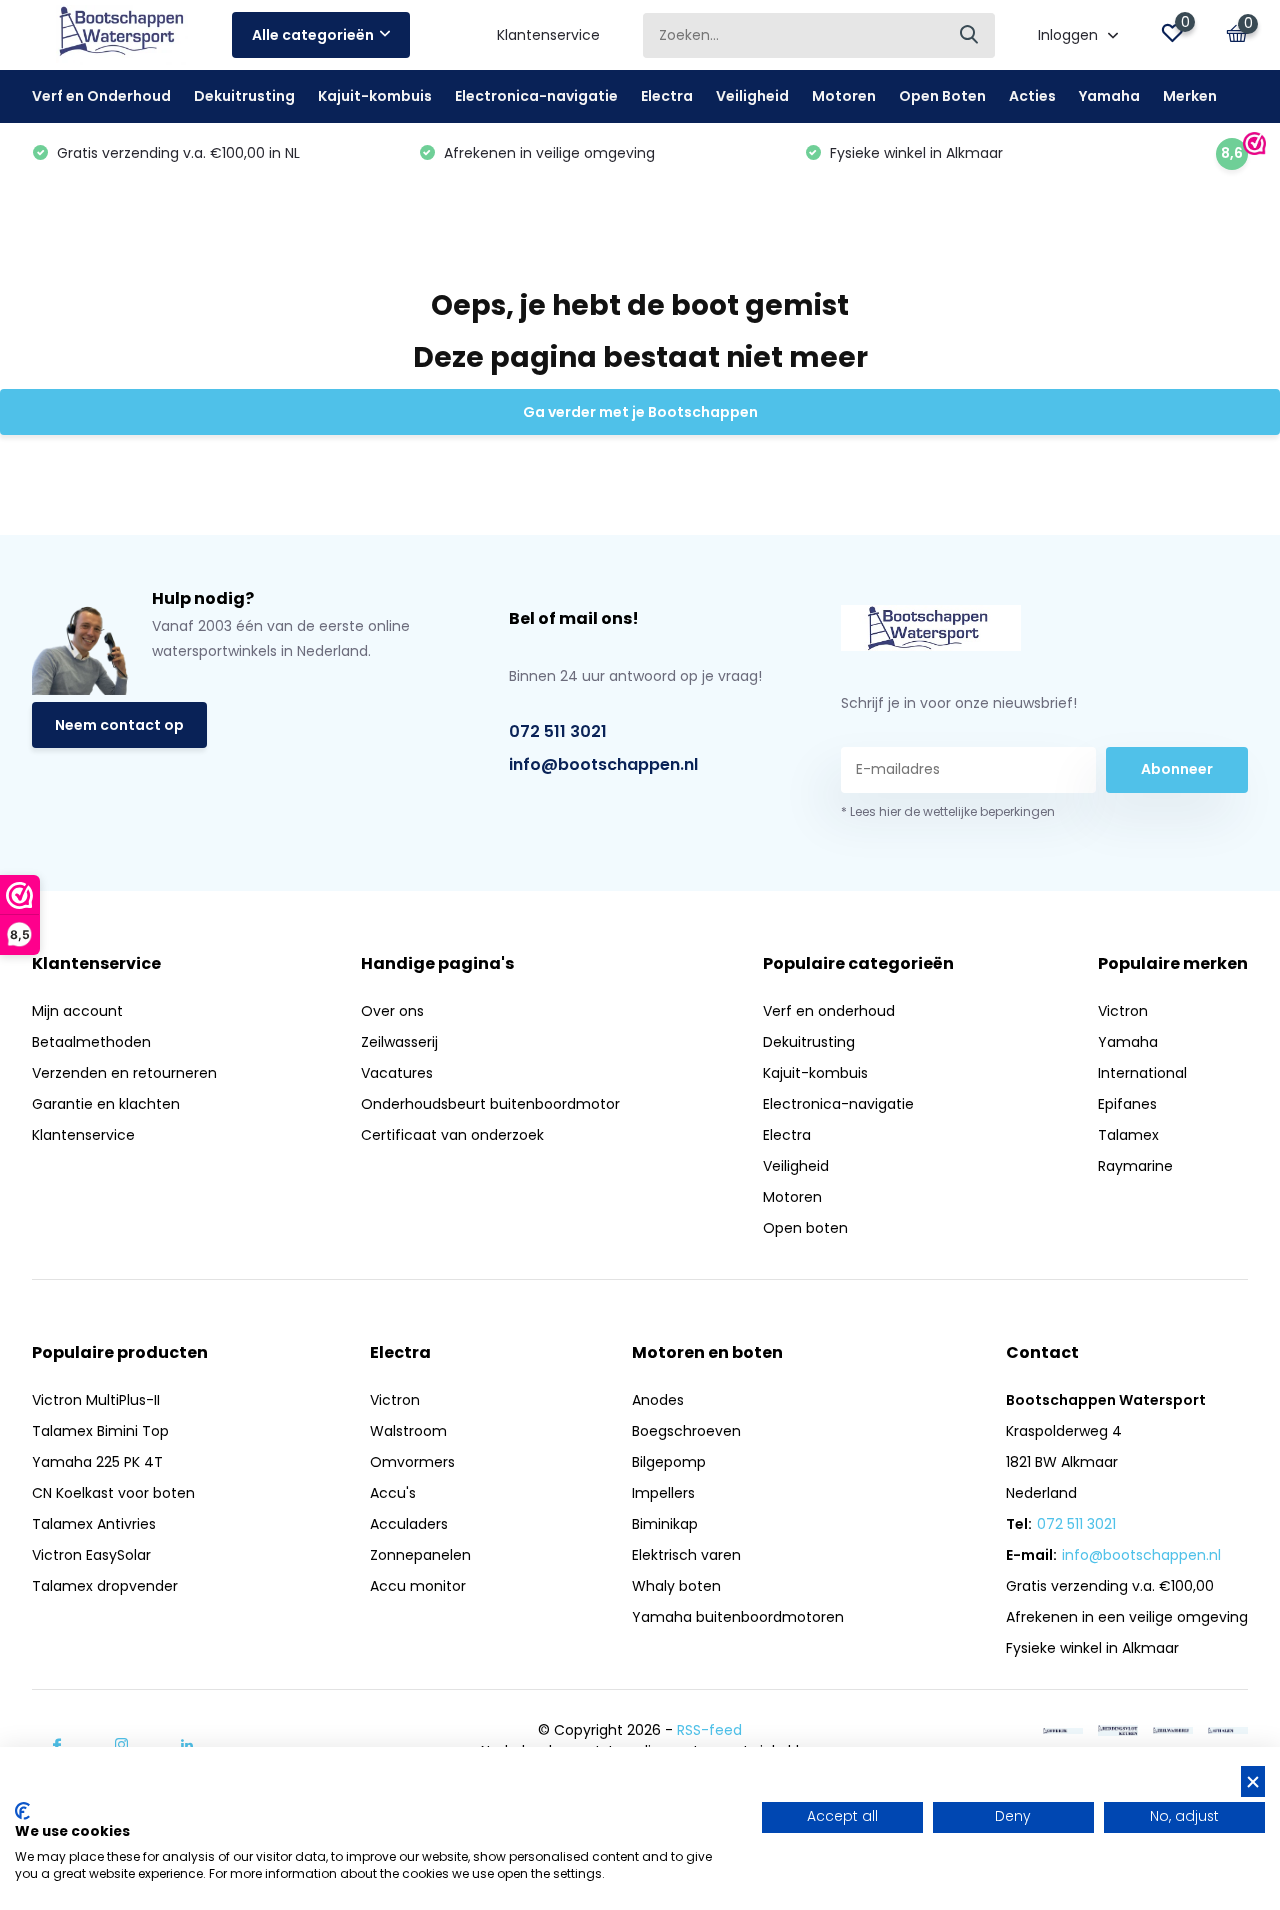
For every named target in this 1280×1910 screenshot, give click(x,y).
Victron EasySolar (91, 1555)
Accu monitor (418, 1586)
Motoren (844, 96)
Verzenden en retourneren (124, 1073)
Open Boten (942, 96)
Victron (1123, 1011)
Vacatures (397, 1073)
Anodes (658, 1400)
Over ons (392, 1011)
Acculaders (409, 1524)
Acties (1032, 96)
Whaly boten (676, 1586)
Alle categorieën (313, 35)
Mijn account (77, 1011)
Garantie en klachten (106, 1104)
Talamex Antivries (94, 1524)
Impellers (663, 1493)
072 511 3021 (558, 731)
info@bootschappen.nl (603, 764)
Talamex (1128, 1135)
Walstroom (408, 1431)
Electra (667, 96)
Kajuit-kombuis (375, 96)
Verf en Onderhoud (101, 96)
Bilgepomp (669, 1462)
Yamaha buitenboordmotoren (738, 1617)
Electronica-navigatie (536, 96)
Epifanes (1127, 1104)
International (1142, 1073)
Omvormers (412, 1462)
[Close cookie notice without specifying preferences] (1253, 1781)
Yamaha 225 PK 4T (97, 1462)
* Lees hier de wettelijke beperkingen (948, 811)
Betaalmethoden (91, 1042)
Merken (1190, 96)
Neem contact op (119, 725)
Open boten (805, 1228)
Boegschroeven (686, 1431)
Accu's (393, 1493)
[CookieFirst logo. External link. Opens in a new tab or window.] (22, 1811)
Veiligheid (752, 96)
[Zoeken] (970, 35)
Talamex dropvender (105, 1586)
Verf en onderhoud (829, 1011)
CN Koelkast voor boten (113, 1493)
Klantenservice (548, 35)
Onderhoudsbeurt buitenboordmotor (490, 1104)
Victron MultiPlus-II (96, 1400)
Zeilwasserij (399, 1042)
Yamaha (1109, 96)
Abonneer (1177, 769)
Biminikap (665, 1524)
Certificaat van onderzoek (452, 1135)
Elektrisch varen (686, 1555)
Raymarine (1135, 1166)
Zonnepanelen (420, 1555)
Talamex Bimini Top (100, 1431)
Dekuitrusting (244, 96)
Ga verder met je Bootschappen (640, 412)
